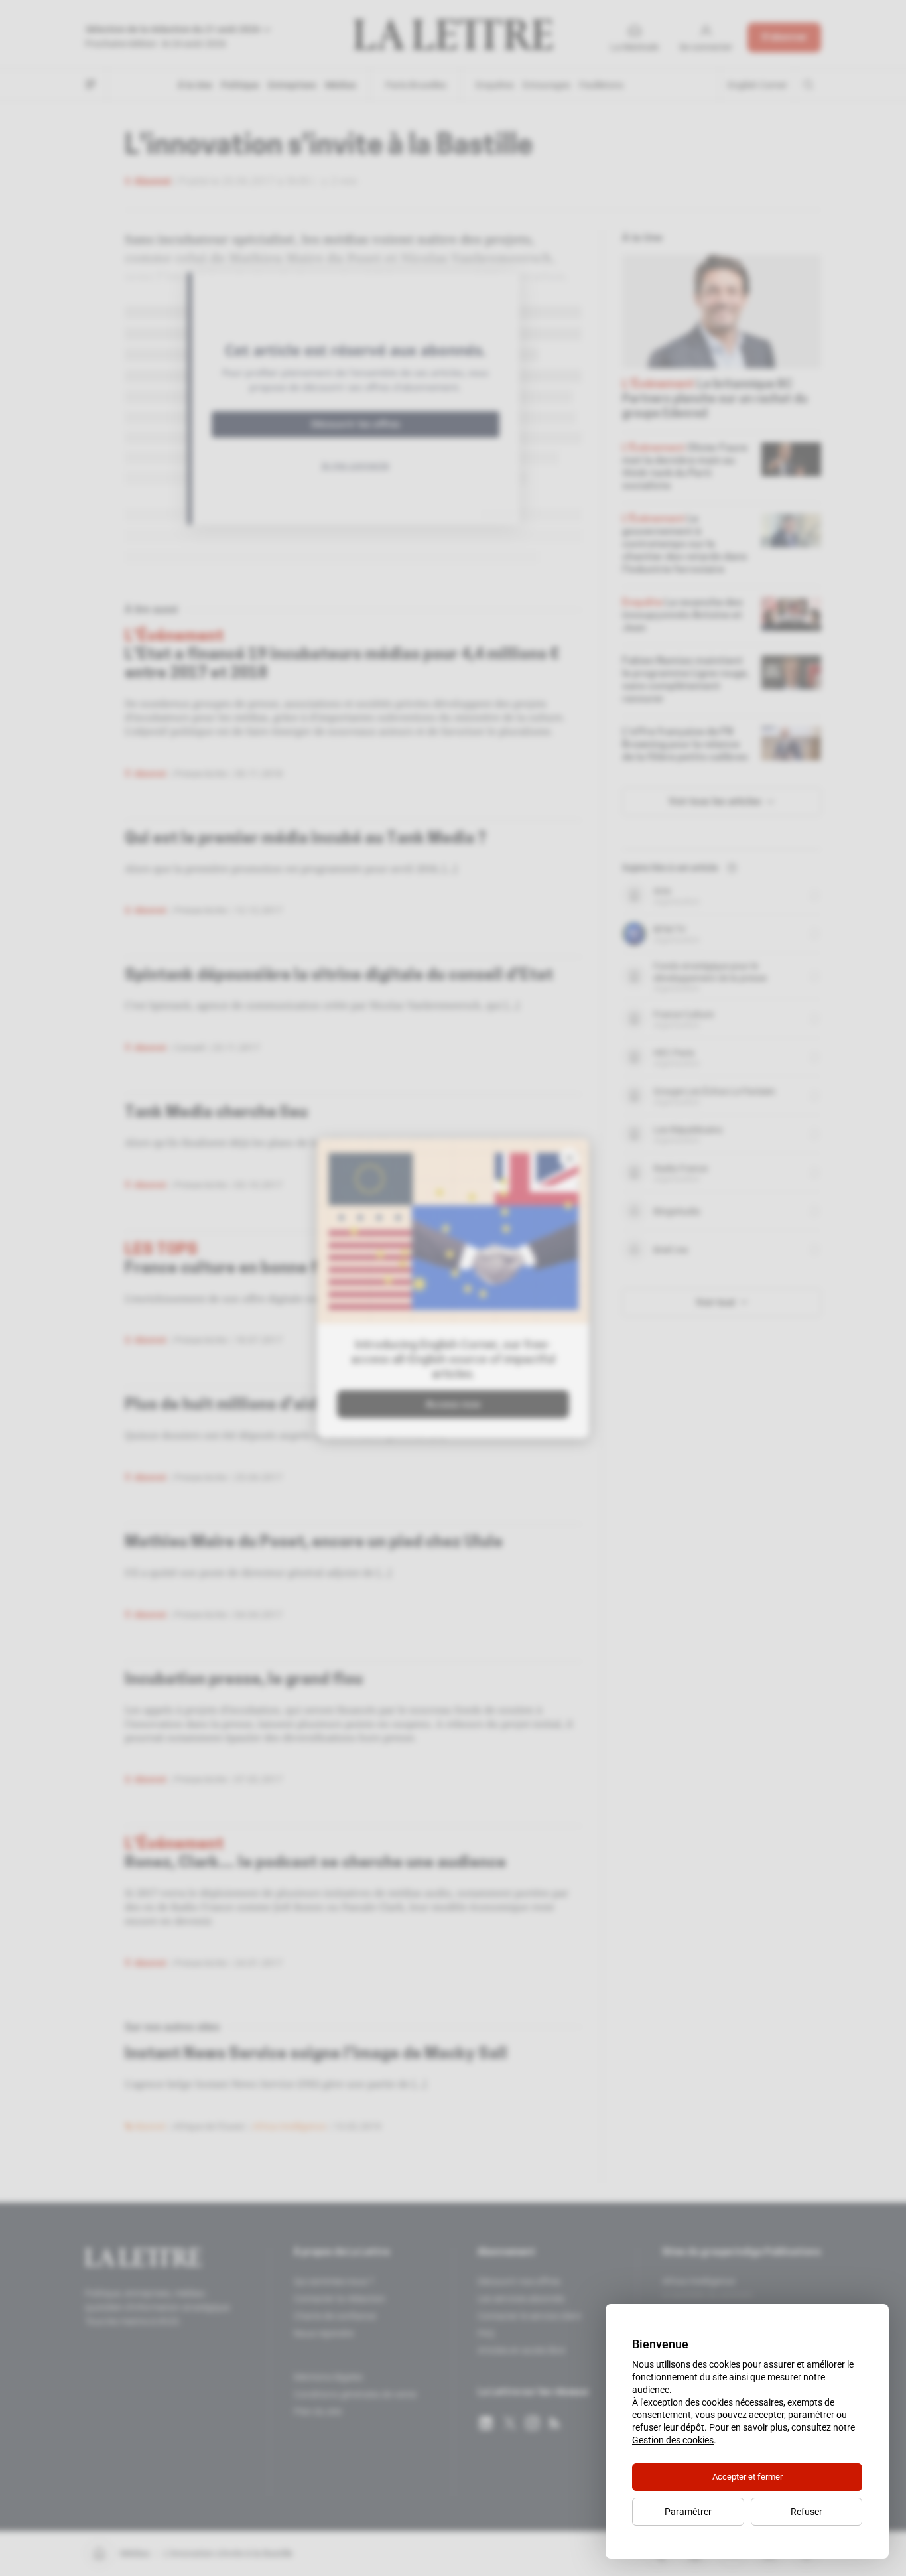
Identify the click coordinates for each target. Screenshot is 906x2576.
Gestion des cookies (673, 2440)
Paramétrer (688, 2512)
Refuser (807, 2512)
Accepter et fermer (747, 2477)
